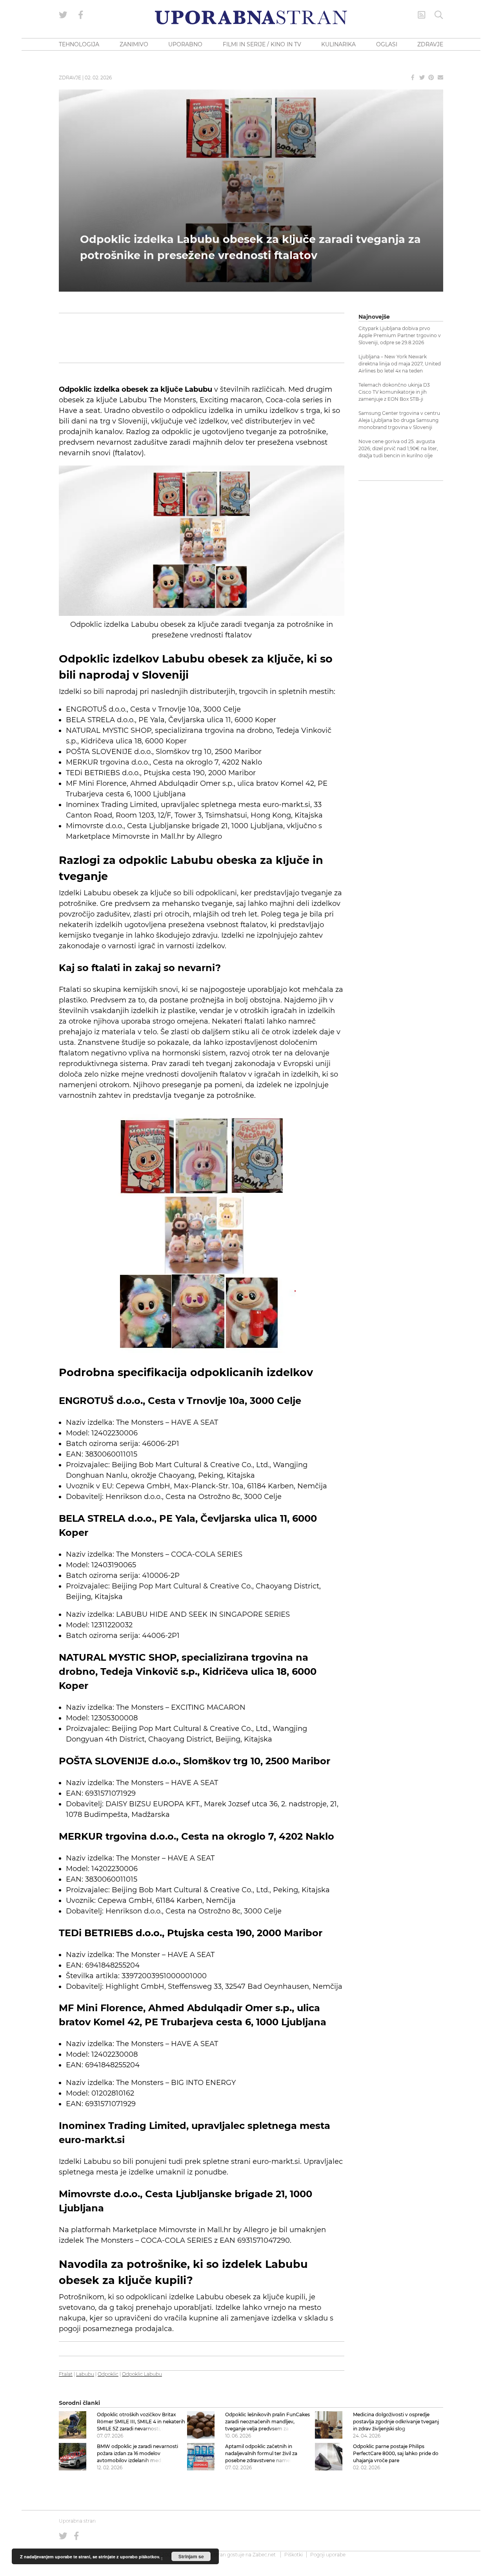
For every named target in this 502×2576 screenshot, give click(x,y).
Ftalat (66, 2374)
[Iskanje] (439, 15)
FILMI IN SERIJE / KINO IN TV (262, 44)
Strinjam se (191, 2556)
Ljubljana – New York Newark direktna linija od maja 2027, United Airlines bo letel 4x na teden (400, 364)
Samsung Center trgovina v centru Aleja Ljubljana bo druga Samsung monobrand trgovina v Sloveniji (399, 420)
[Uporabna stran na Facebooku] (81, 15)
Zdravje (70, 78)
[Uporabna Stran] (251, 17)
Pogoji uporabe (328, 2555)
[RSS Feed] (422, 15)
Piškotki (294, 2555)
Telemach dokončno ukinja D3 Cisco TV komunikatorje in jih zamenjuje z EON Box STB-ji (394, 392)
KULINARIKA (338, 44)
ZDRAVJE (430, 44)
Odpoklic (108, 2374)
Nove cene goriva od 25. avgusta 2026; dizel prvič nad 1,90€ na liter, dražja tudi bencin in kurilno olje (398, 448)
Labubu (85, 2374)
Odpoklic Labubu (142, 2374)
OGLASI (387, 44)
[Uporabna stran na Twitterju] (63, 15)
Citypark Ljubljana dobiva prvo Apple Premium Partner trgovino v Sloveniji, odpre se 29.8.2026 (400, 335)
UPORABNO (185, 44)
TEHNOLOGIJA (79, 44)
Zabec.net (264, 2555)
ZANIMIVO (134, 44)
